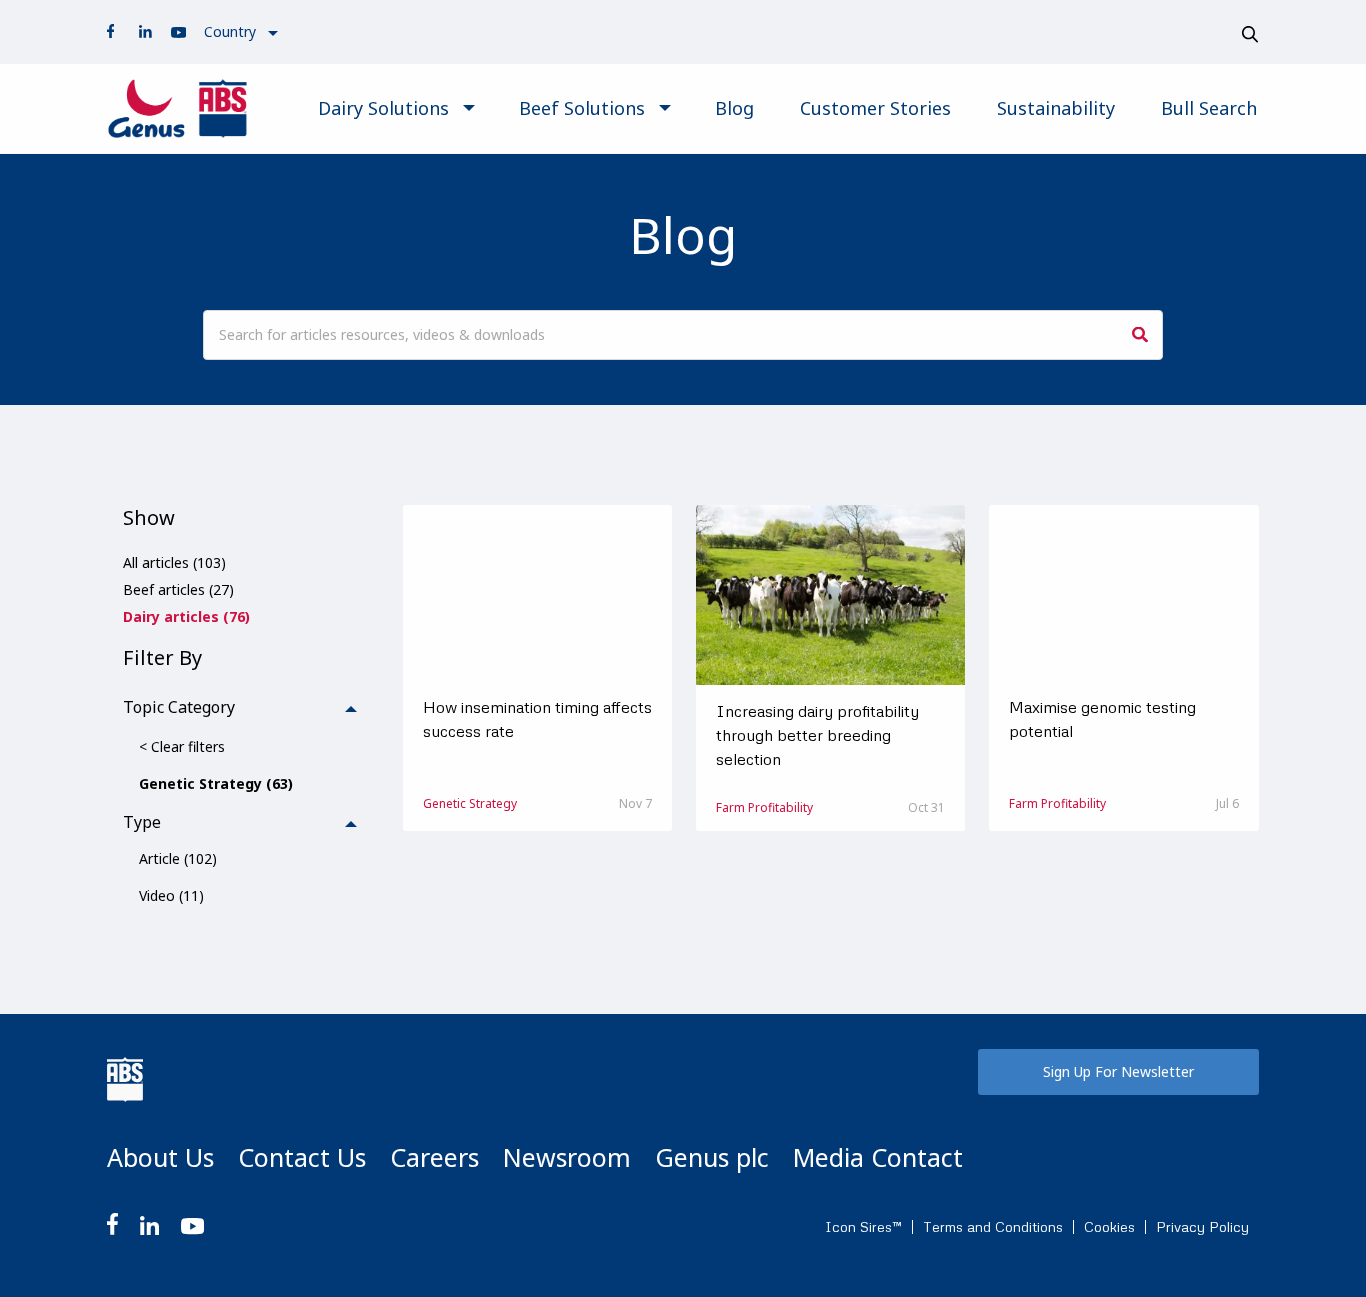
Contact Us (302, 1157)
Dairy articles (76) (186, 616)
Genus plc (712, 1157)
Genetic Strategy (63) (216, 783)
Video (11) (171, 895)
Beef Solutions (582, 108)
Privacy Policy (1202, 1227)
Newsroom (567, 1157)
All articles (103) (174, 562)
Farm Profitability (764, 807)
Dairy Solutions (383, 108)
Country (230, 31)
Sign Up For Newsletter (1118, 1071)
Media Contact (878, 1157)
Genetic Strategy (470, 803)
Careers (434, 1157)
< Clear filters (182, 746)
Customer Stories (875, 108)
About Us (160, 1157)
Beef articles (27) (178, 589)
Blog (734, 108)
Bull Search (1209, 108)
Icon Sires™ (863, 1227)
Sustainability (1056, 108)
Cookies (1109, 1227)
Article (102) (178, 858)
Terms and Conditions (993, 1227)
